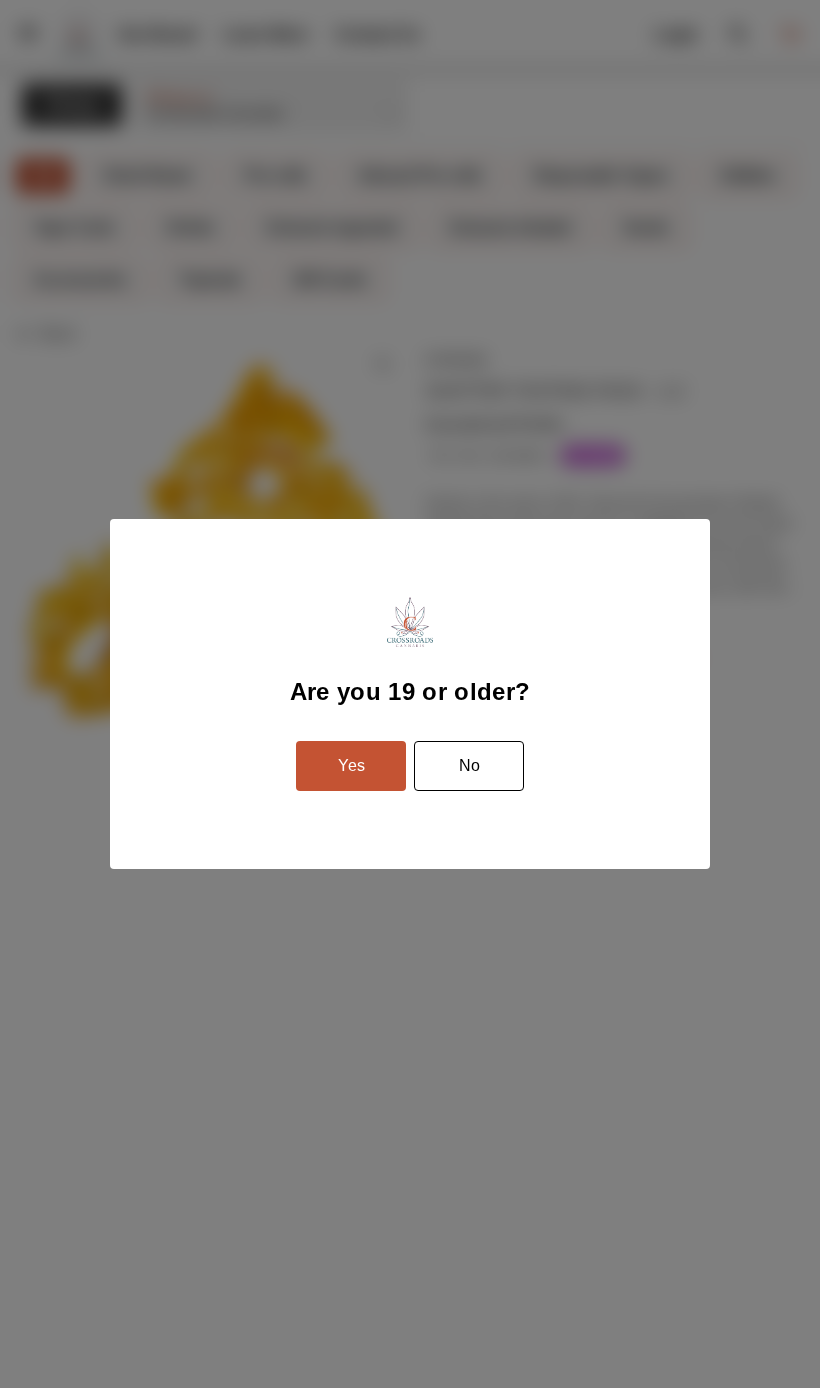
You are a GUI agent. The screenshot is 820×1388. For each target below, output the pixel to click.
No (469, 765)
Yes (351, 765)
